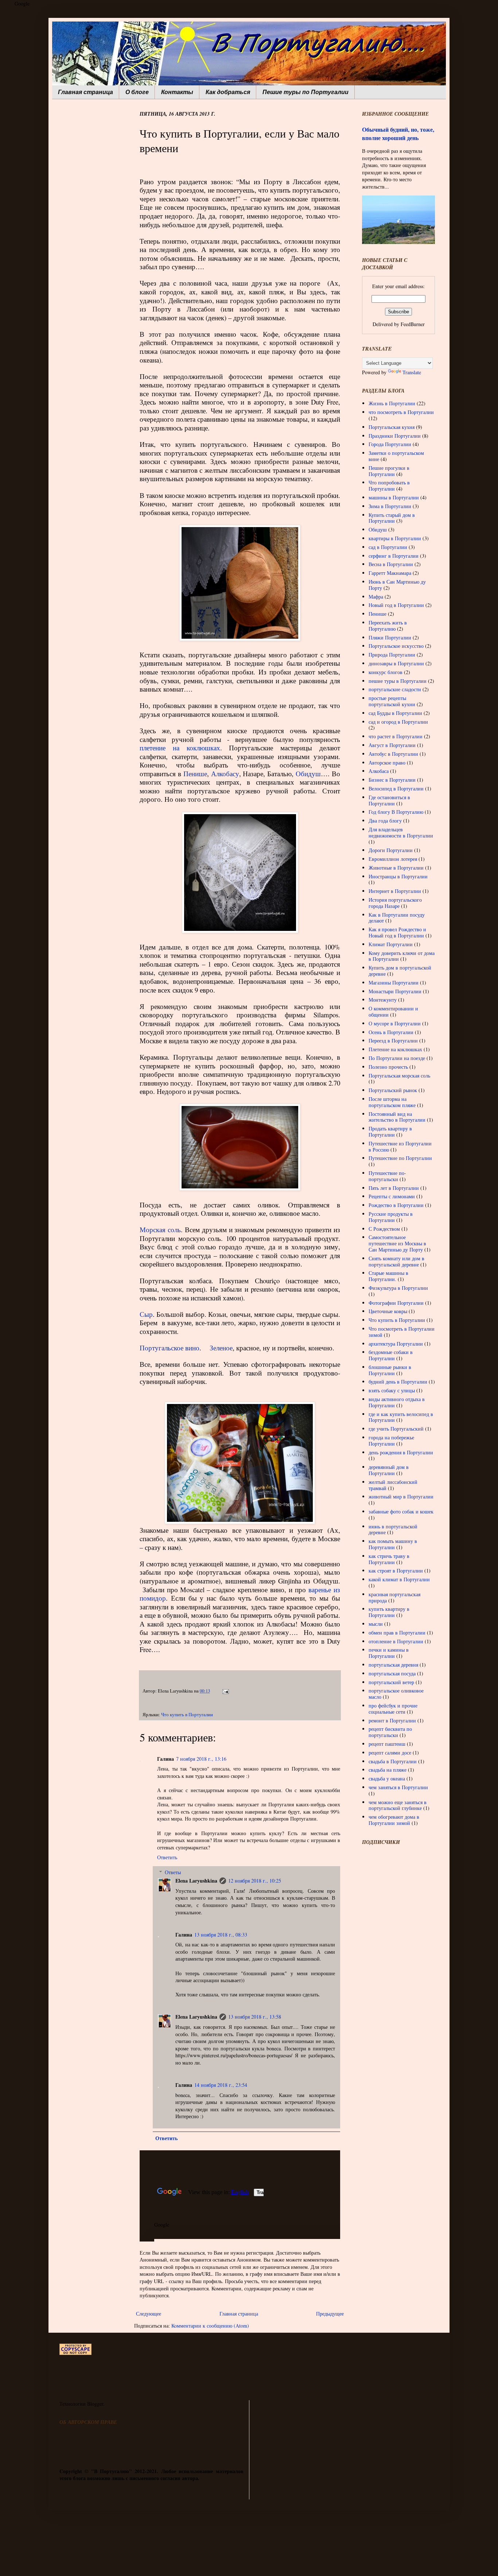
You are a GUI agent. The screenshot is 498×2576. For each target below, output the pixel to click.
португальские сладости (395, 689)
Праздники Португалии (395, 436)
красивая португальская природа (394, 1597)
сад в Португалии (388, 547)
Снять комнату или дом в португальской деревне (396, 1261)
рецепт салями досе (390, 1753)
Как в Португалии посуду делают (397, 918)
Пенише (195, 773)
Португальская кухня (392, 427)
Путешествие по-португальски (387, 1176)
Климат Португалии (391, 944)
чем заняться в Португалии (398, 1787)
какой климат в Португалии (399, 1579)
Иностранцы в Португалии (398, 876)
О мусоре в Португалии (395, 1023)
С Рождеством (384, 1229)
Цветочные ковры (388, 1311)
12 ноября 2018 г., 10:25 (255, 1881)
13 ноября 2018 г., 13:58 (255, 2017)
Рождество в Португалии (396, 1205)
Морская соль (160, 1229)
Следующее (149, 2314)
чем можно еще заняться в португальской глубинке (398, 1805)
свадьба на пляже (388, 1770)
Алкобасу (225, 773)
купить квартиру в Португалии (389, 1612)
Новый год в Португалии (396, 605)
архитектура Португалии (396, 1344)
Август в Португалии (392, 745)
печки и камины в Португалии (389, 1653)
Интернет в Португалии (395, 891)
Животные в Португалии (396, 868)
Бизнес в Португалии (392, 780)
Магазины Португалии (394, 983)
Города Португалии (390, 444)
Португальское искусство (396, 646)
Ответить (167, 1857)
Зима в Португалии (390, 506)
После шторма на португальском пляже (392, 1102)
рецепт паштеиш (387, 1744)
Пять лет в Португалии (394, 1188)
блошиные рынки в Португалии (390, 1370)
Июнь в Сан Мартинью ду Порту (397, 585)
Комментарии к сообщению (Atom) (210, 2326)
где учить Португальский (396, 1429)
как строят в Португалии (396, 1571)
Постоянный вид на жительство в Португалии (397, 1117)
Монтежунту (383, 1000)
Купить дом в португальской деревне (400, 971)
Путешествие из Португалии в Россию (400, 1146)
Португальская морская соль (399, 1076)
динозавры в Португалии (396, 663)
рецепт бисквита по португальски (390, 1732)
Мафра (376, 597)
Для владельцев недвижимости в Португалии (401, 832)
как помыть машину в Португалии (393, 1544)
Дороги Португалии (391, 850)
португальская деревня (393, 1665)
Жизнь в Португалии (392, 403)
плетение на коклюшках (180, 748)
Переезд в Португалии (393, 1041)
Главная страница (85, 92)
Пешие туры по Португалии (306, 92)
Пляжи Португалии (390, 637)
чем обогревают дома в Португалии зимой (394, 1820)
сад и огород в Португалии (398, 722)
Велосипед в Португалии (396, 788)
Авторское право (387, 763)
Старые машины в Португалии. (388, 1276)
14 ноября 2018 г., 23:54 (221, 2085)
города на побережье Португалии (391, 1440)
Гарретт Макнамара (390, 573)
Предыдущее (330, 2314)
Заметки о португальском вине (396, 456)
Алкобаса (379, 771)
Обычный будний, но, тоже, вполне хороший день (398, 134)
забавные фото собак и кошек (401, 1511)
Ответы (173, 1872)
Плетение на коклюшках (395, 1049)
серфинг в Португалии (394, 556)
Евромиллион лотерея (393, 859)
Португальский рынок (393, 1090)
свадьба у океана (387, 1778)
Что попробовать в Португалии (389, 486)
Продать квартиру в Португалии (390, 1132)
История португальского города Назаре (395, 903)
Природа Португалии (392, 655)
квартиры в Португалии (395, 538)
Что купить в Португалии (187, 1715)
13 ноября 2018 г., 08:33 (221, 1935)
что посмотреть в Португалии (401, 412)
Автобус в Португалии (393, 754)
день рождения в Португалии (401, 1452)
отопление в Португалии (396, 1641)
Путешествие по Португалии (400, 1158)
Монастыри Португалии (395, 991)
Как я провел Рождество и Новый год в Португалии (397, 932)
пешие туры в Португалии (398, 681)
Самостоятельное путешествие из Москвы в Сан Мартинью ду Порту (397, 1243)
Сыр (146, 1314)
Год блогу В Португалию (396, 812)
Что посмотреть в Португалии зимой (402, 1332)
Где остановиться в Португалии (389, 800)
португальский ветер (391, 1682)
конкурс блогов (386, 672)
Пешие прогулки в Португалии (389, 471)
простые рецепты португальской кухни (392, 701)
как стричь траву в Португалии (389, 1559)
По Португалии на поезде (397, 1058)
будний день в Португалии (398, 1382)
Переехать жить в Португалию (388, 626)
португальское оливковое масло (396, 1694)
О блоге (137, 92)
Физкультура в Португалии (398, 1288)
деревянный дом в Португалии (389, 1470)
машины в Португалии (394, 497)
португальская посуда (392, 1673)
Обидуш (308, 773)
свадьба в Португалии (393, 1761)
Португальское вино (170, 1348)
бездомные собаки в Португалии (391, 1355)
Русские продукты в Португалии (391, 1217)
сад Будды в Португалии (395, 713)
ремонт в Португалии (392, 1720)
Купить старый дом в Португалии (392, 518)
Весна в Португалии (391, 564)
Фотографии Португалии (396, 1303)
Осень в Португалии (391, 1032)
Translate (412, 372)
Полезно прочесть (388, 1067)
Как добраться (228, 92)
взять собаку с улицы (392, 1390)
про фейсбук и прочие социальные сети (393, 1709)
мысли (376, 1624)
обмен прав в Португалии (397, 1633)
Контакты (177, 92)
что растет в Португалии (396, 736)
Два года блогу (385, 821)
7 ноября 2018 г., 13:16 (201, 1759)
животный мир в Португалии (401, 1496)
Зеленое (221, 1348)
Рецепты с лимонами (392, 1196)
